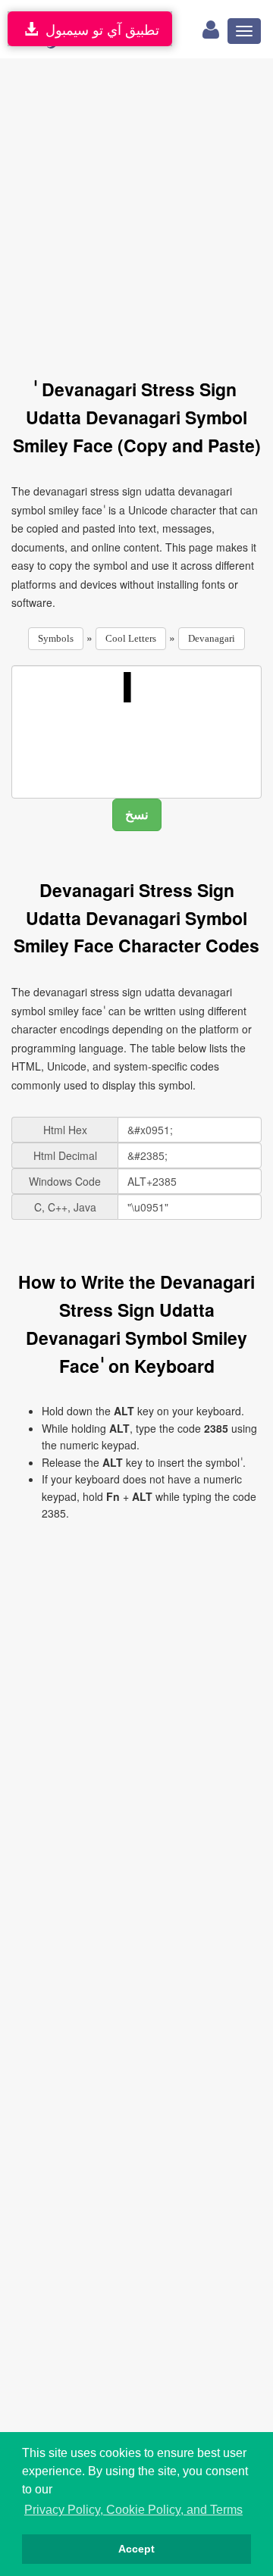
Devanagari (212, 638)
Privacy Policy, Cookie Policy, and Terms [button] (133, 2510)
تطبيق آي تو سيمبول (99, 29)
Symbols (56, 638)
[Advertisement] (136, 210)
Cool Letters (131, 638)
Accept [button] (136, 2549)
